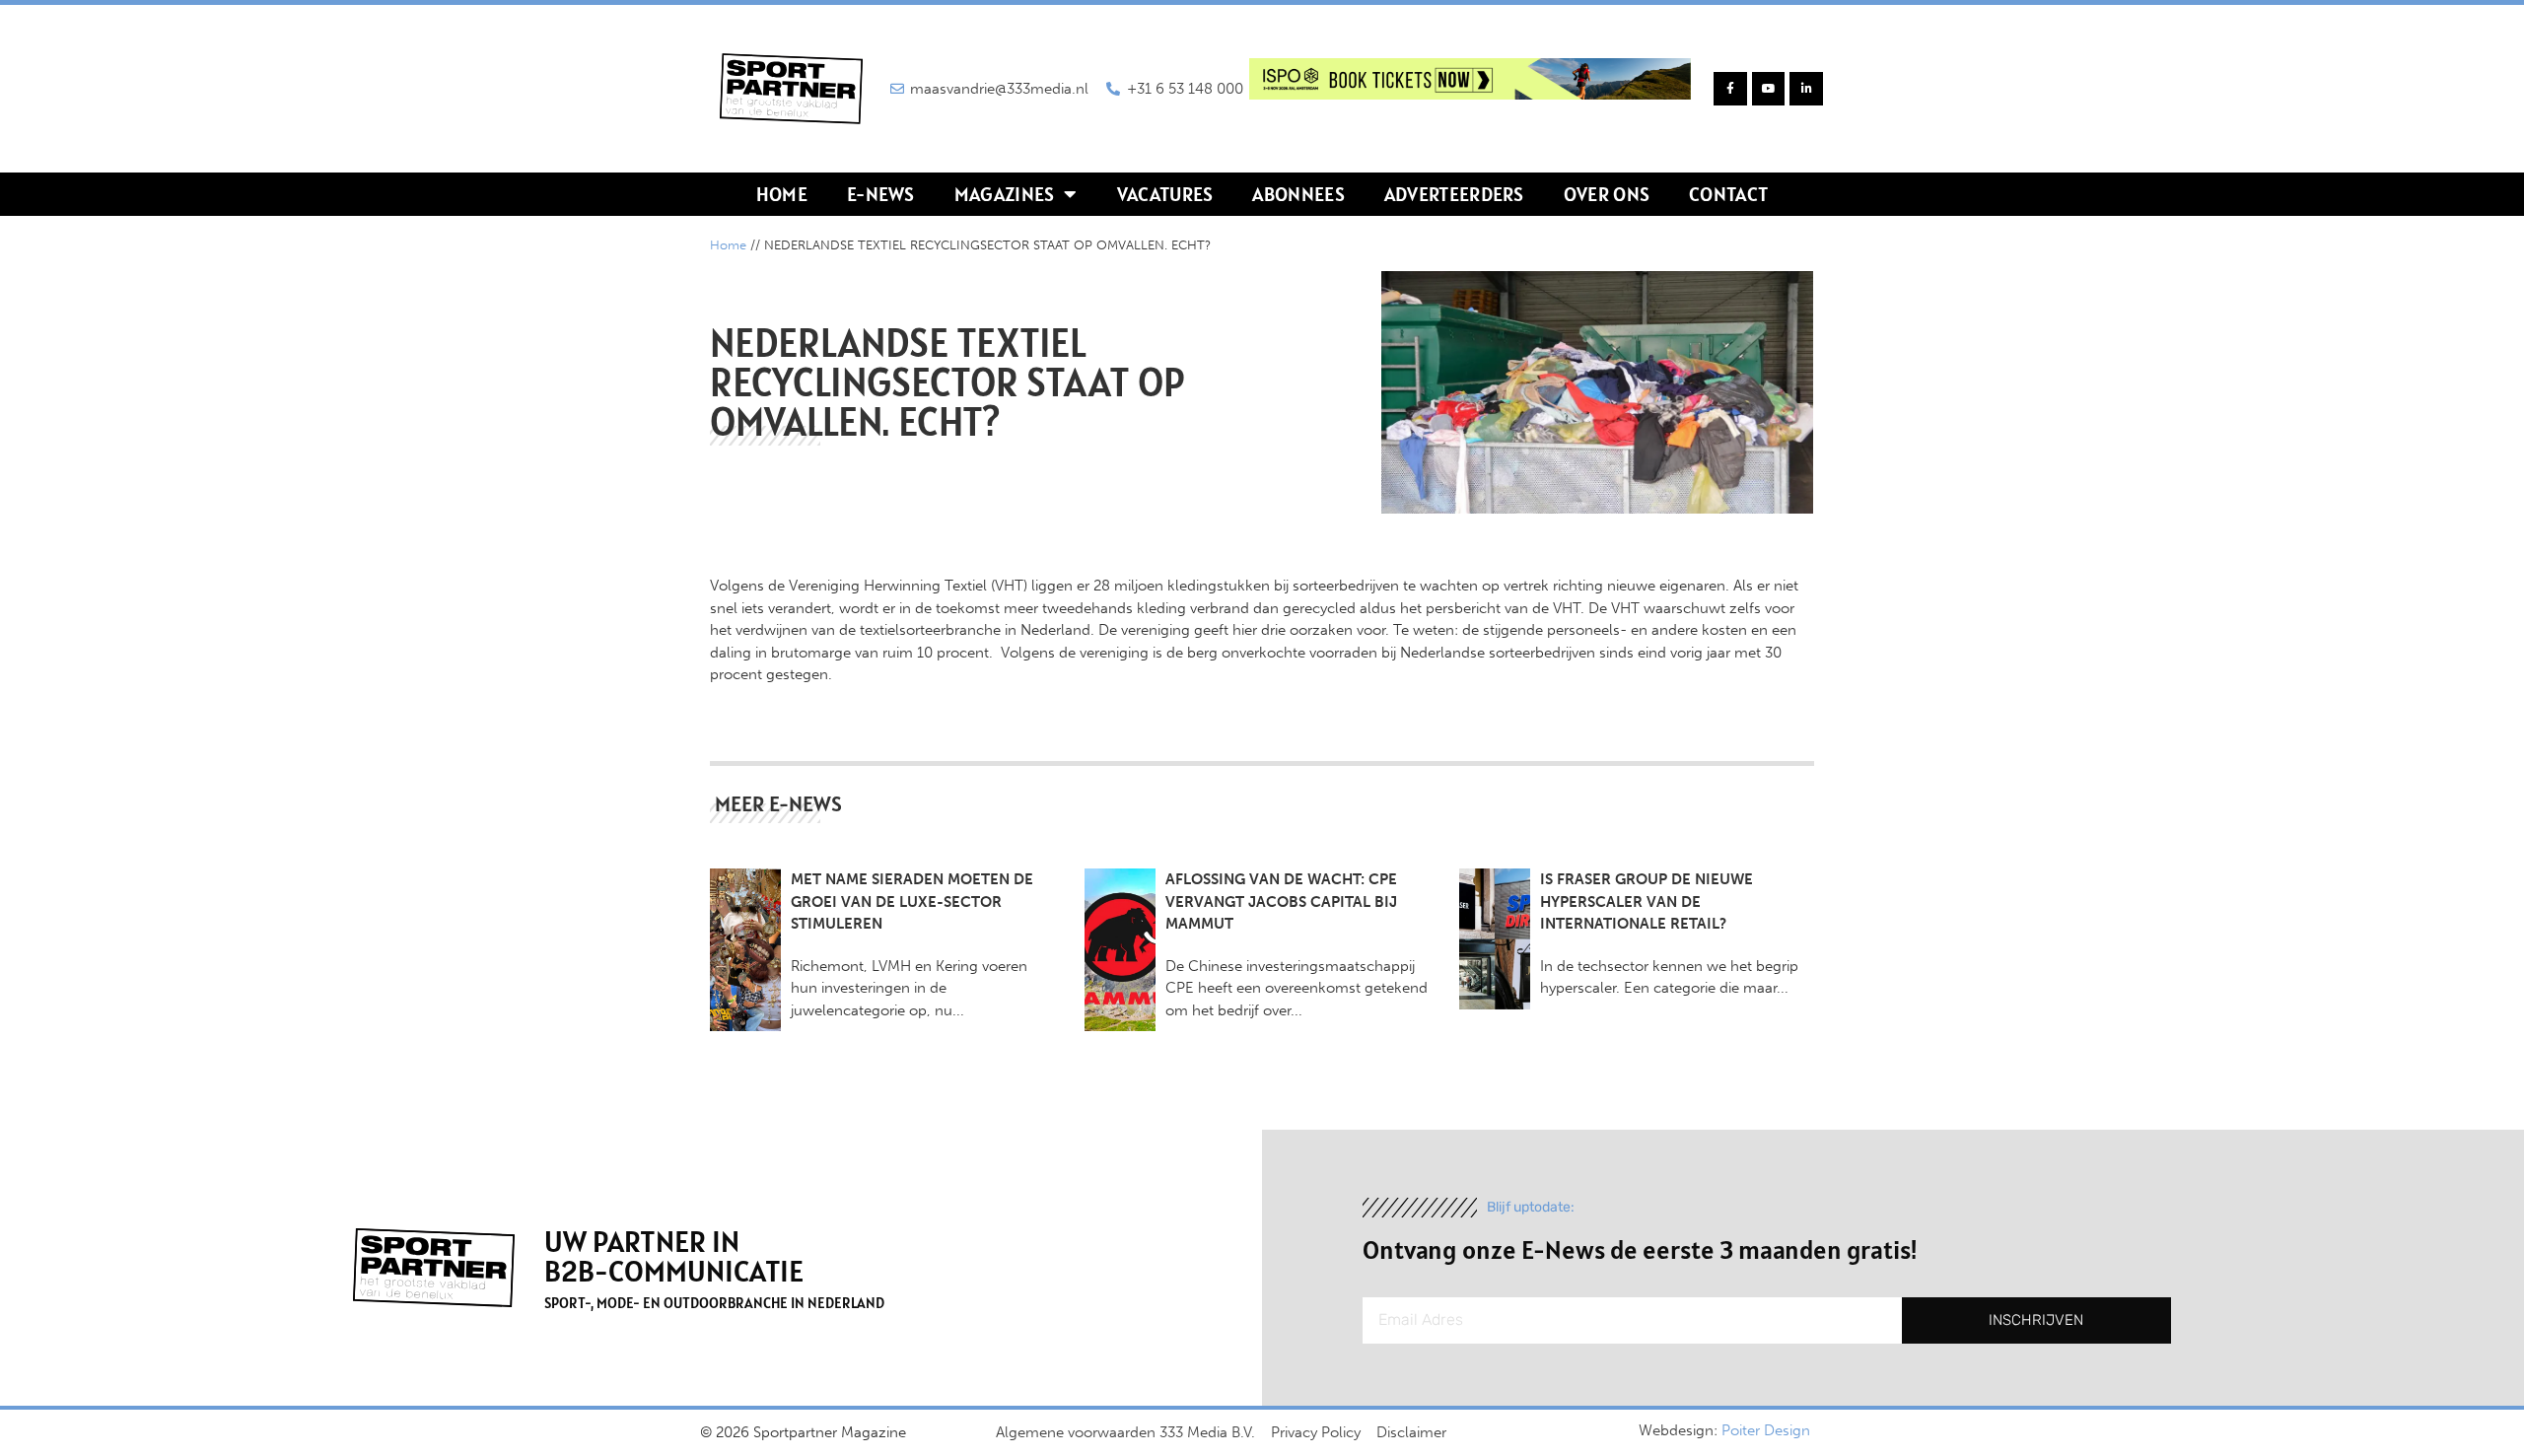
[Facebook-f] (1730, 89)
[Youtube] (1769, 89)
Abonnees (1298, 194)
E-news (881, 194)
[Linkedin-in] (1806, 89)
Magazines (1005, 194)
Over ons (1607, 194)
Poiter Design (1766, 1430)
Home (782, 194)
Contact (1728, 194)
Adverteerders (1454, 194)
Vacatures (1165, 194)
